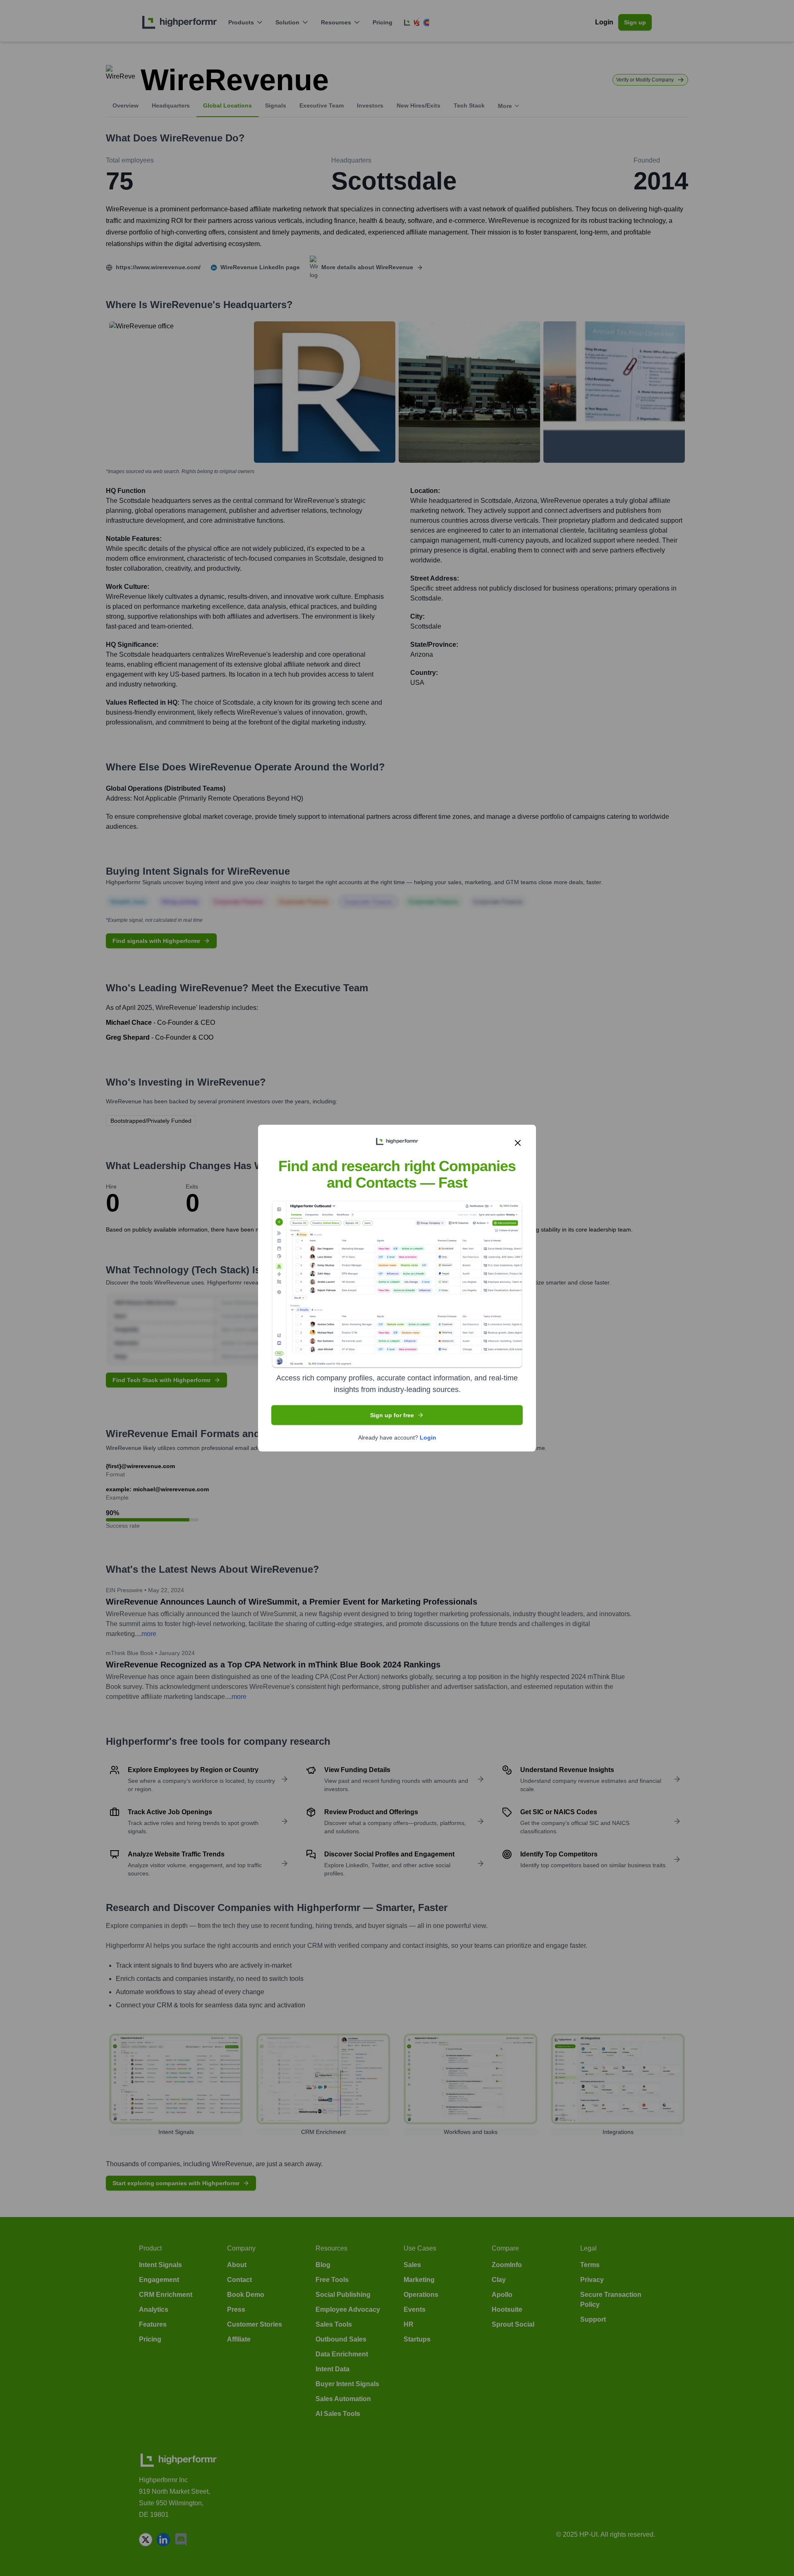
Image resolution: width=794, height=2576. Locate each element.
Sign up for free (392, 1415)
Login (428, 1437)
